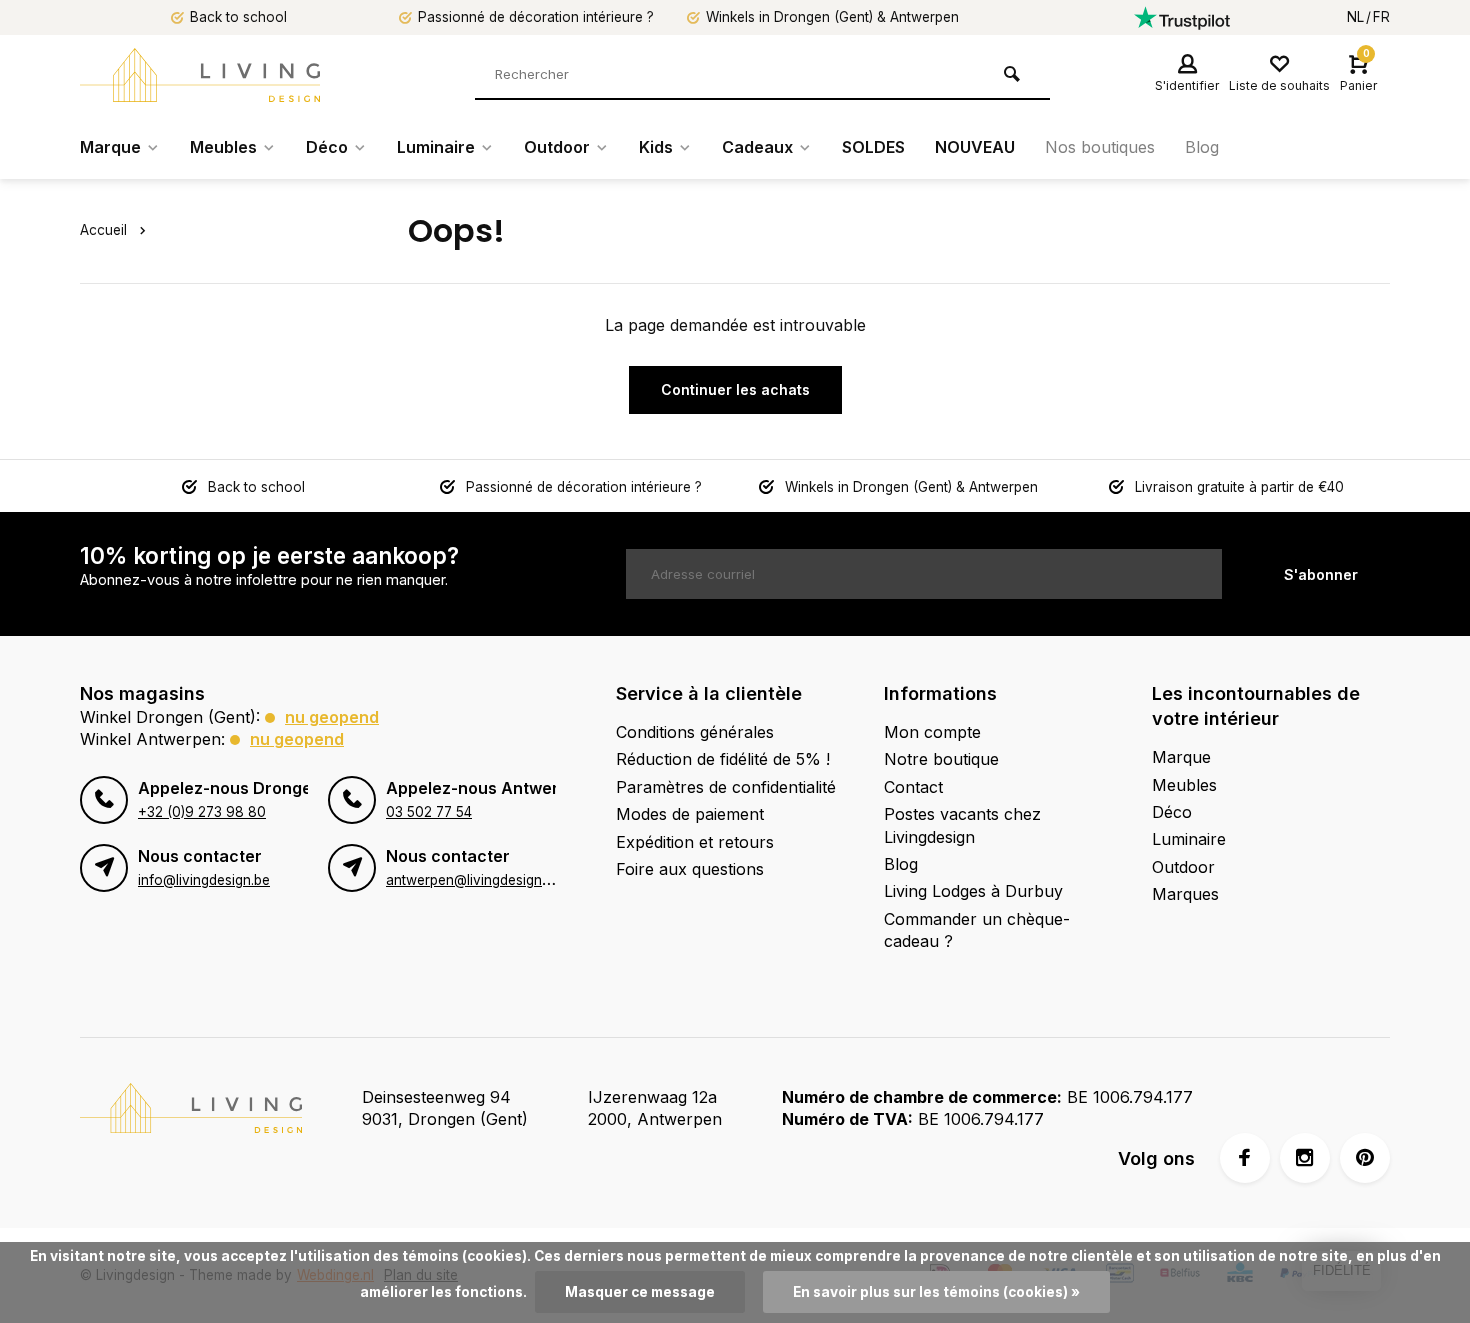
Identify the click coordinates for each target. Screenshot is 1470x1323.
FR (1381, 17)
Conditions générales (695, 732)
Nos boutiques (1100, 147)
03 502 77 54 (429, 812)
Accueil (103, 230)
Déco (327, 147)
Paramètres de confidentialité (726, 787)
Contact (913, 787)
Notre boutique (941, 759)
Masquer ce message (640, 1292)
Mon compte (932, 732)
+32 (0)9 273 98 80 (202, 812)
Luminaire (436, 147)
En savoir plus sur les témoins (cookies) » (936, 1292)
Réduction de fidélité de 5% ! (723, 759)
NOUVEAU (975, 147)
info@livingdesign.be (204, 880)
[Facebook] (1245, 1158)
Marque (110, 147)
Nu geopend (332, 717)
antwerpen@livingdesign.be (473, 880)
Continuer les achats (735, 389)
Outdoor (557, 147)
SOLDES (873, 147)
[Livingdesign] (200, 75)
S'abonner (1321, 574)
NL (1355, 17)
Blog (1202, 147)
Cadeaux (757, 147)
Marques (1185, 894)
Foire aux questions (690, 869)
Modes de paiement (690, 814)
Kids (656, 147)
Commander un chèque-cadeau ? (977, 930)
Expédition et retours (695, 842)
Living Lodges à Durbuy (973, 891)
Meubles (223, 147)
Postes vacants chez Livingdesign (962, 825)
